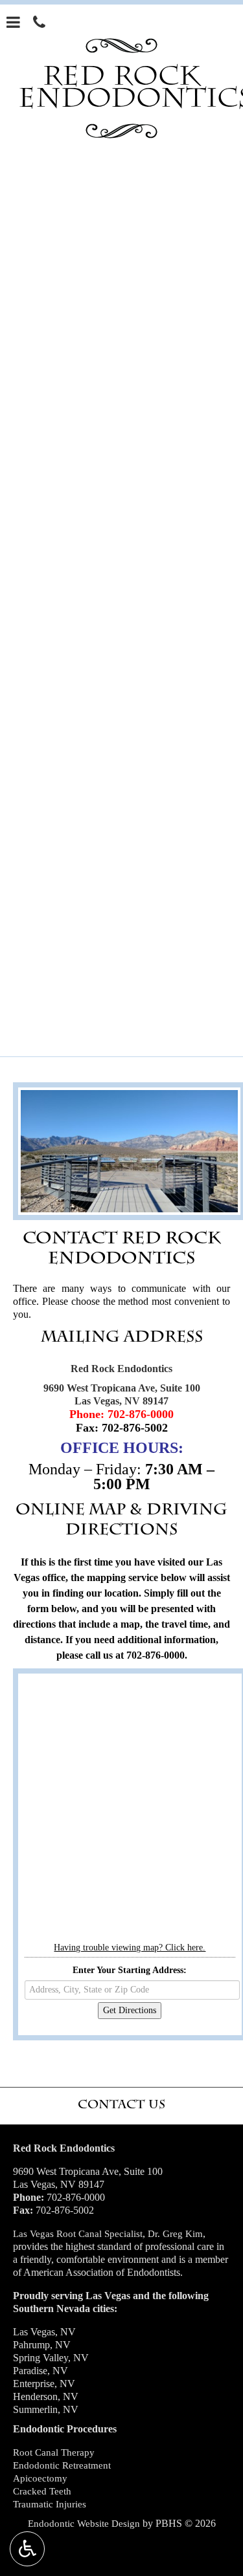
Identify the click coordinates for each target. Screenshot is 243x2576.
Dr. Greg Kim (175, 2234)
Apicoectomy (40, 2478)
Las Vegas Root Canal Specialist (78, 2234)
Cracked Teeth (42, 2491)
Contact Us (121, 2104)
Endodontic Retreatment (62, 2465)
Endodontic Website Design (84, 2524)
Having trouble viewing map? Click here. (130, 1948)
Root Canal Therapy (54, 2452)
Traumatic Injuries (50, 2504)
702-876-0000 (141, 1414)
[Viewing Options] (27, 2549)
